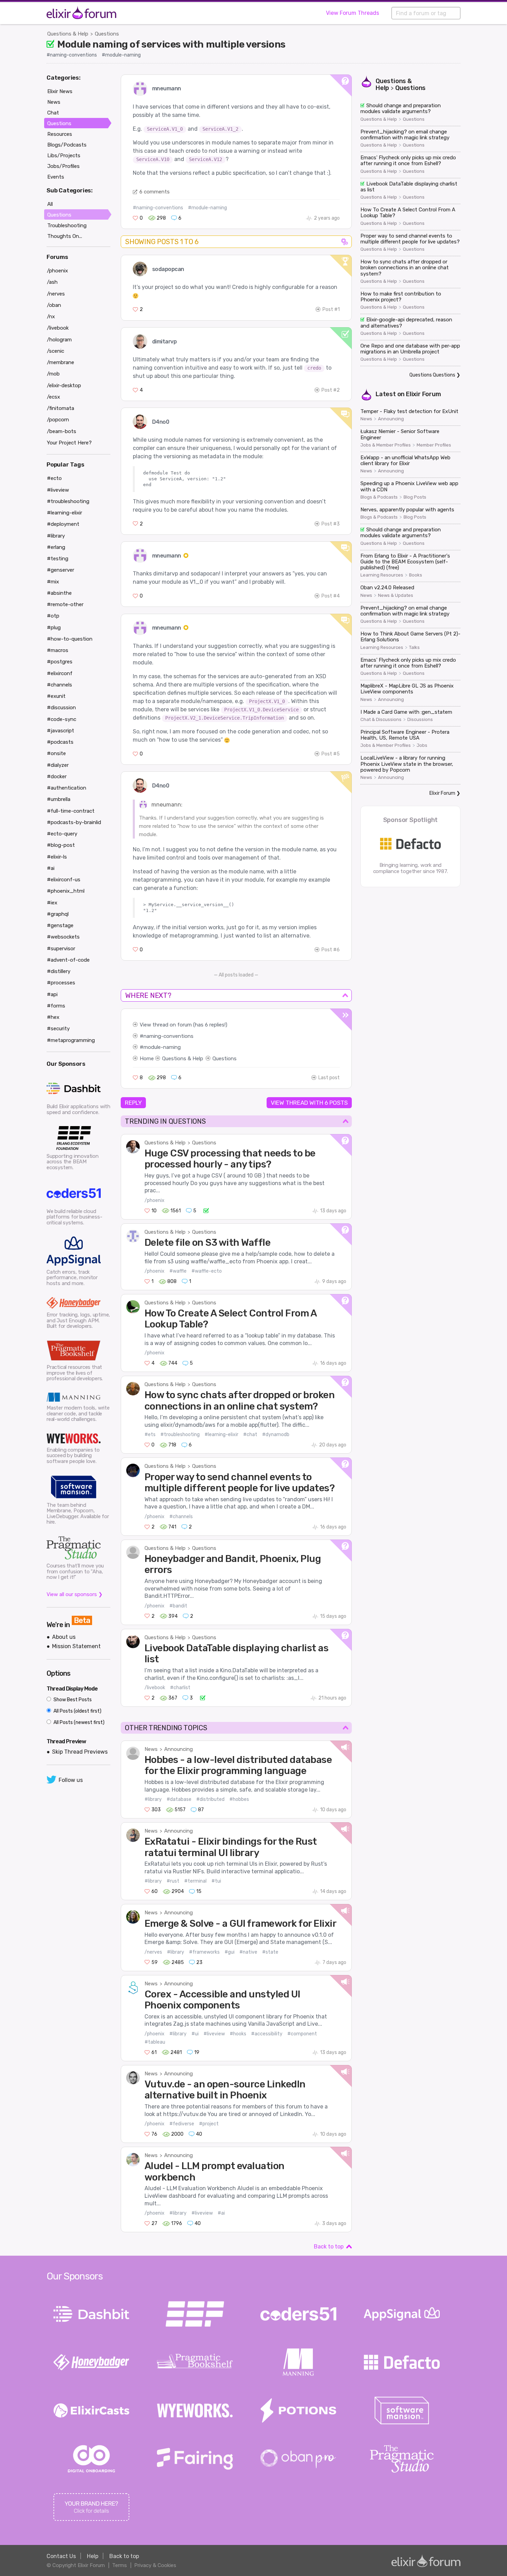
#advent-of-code (68, 960)
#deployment (63, 524)
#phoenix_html (66, 891)
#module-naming (121, 55)
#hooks (238, 2034)
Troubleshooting (67, 225)
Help (93, 2556)
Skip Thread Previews (80, 1752)
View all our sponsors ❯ (75, 1594)
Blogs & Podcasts (379, 497)
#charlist (180, 1688)
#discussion (61, 708)
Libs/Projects (64, 156)
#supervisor (61, 949)
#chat (250, 1435)
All (50, 204)
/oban (54, 305)
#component (302, 2034)
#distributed (210, 1799)
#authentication (67, 788)
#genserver (61, 570)
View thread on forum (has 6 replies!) (183, 1025)
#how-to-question (70, 639)
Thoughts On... (65, 236)
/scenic (56, 351)
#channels (181, 1517)
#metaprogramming (71, 1040)
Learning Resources (382, 575)
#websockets (63, 937)
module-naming (162, 1047)
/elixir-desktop (64, 385)
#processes (61, 983)
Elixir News (60, 91)
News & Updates (396, 595)
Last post (329, 1078)
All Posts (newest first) (78, 1722)
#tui (216, 1881)
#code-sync (62, 719)
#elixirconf (60, 673)
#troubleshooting (180, 1435)
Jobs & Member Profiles (386, 445)
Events (56, 177)
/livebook (155, 1688)
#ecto (54, 478)
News (151, 1749)
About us (64, 1637)
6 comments (155, 192)
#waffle (178, 1271)
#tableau (155, 2042)
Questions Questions (432, 375)
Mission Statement (76, 1646)
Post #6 (331, 950)
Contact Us (61, 2556)
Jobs (422, 745)
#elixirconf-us (64, 880)
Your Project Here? (69, 443)
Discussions (420, 720)
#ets (150, 1435)
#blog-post (61, 845)
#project (209, 2124)
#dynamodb (276, 1435)
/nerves (153, 1952)
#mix (53, 582)
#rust (173, 1881)
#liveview (214, 2034)
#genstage (60, 925)
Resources (60, 134)
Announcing (178, 1749)
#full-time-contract (71, 811)
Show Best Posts (72, 1700)
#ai (221, 2213)
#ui (195, 2034)
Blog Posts (415, 497)
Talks (414, 648)
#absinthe (59, 593)
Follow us (71, 1780)
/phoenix (155, 1200)
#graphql (58, 914)
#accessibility (267, 2034)
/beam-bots (62, 431)
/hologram (59, 340)
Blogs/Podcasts (67, 145)
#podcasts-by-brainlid (74, 822)
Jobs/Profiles (63, 166)
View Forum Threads (352, 13)
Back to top (329, 2247)
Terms (120, 2565)
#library (153, 1799)
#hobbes (239, 1799)
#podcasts (60, 742)
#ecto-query (62, 834)
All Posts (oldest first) (77, 1711)
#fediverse (182, 2124)
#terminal (195, 1881)
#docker (57, 776)
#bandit (178, 1606)
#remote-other (65, 604)
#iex (52, 903)
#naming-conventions (72, 55)
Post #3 (331, 524)
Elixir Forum (424, 394)
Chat (53, 113)
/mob (53, 374)
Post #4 (331, 596)
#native (248, 1952)
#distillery (59, 971)
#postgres (60, 662)
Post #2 (331, 390)
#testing (58, 559)
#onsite (56, 753)
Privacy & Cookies (155, 2565)
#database (179, 1799)
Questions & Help (68, 34)
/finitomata (61, 408)
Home (147, 1059)
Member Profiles (434, 445)
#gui (230, 1952)
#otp (53, 616)
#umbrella (59, 799)
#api (52, 994)
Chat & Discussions (381, 720)
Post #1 (331, 309)
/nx (51, 317)
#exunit (56, 696)
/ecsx (53, 397)
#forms (56, 1006)
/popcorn (58, 420)
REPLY (133, 1103)
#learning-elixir (221, 1435)
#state (270, 1952)
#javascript (61, 731)
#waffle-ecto (207, 1271)
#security (58, 1029)
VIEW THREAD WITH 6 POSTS (309, 1103)
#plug (54, 628)
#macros (58, 650)
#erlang (56, 547)
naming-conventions (168, 1036)
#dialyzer (58, 765)
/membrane (61, 362)
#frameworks (204, 1952)
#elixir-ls (57, 857)
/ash (52, 282)
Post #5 (331, 754)
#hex (53, 1017)
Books (416, 575)
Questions (107, 34)
